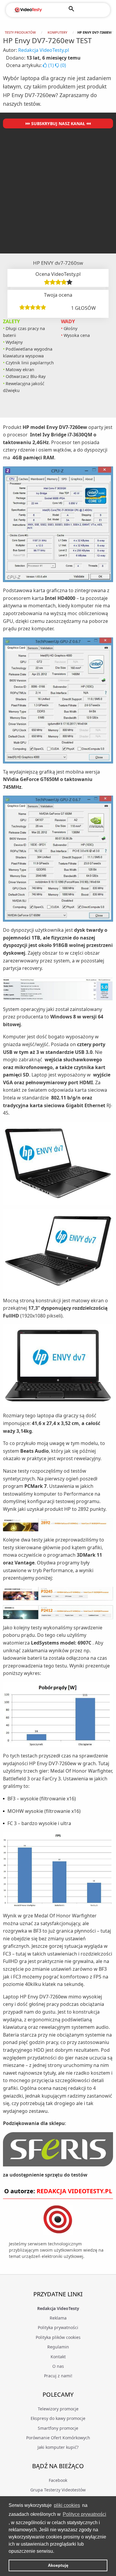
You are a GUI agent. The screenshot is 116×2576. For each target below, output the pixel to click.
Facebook (58, 2480)
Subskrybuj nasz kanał (58, 123)
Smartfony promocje (58, 2428)
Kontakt (58, 2357)
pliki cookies (67, 2505)
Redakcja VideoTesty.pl (44, 50)
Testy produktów (20, 32)
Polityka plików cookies (58, 2337)
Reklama (58, 2318)
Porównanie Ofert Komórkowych (58, 2438)
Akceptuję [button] (58, 2565)
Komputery (57, 32)
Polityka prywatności (58, 2327)
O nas (58, 2366)
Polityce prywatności (84, 2514)
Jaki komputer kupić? (58, 2447)
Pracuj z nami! (58, 2376)
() (51, 65)
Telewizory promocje (58, 2409)
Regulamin (58, 2347)
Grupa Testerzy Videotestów (58, 2490)
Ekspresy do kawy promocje (58, 2418)
